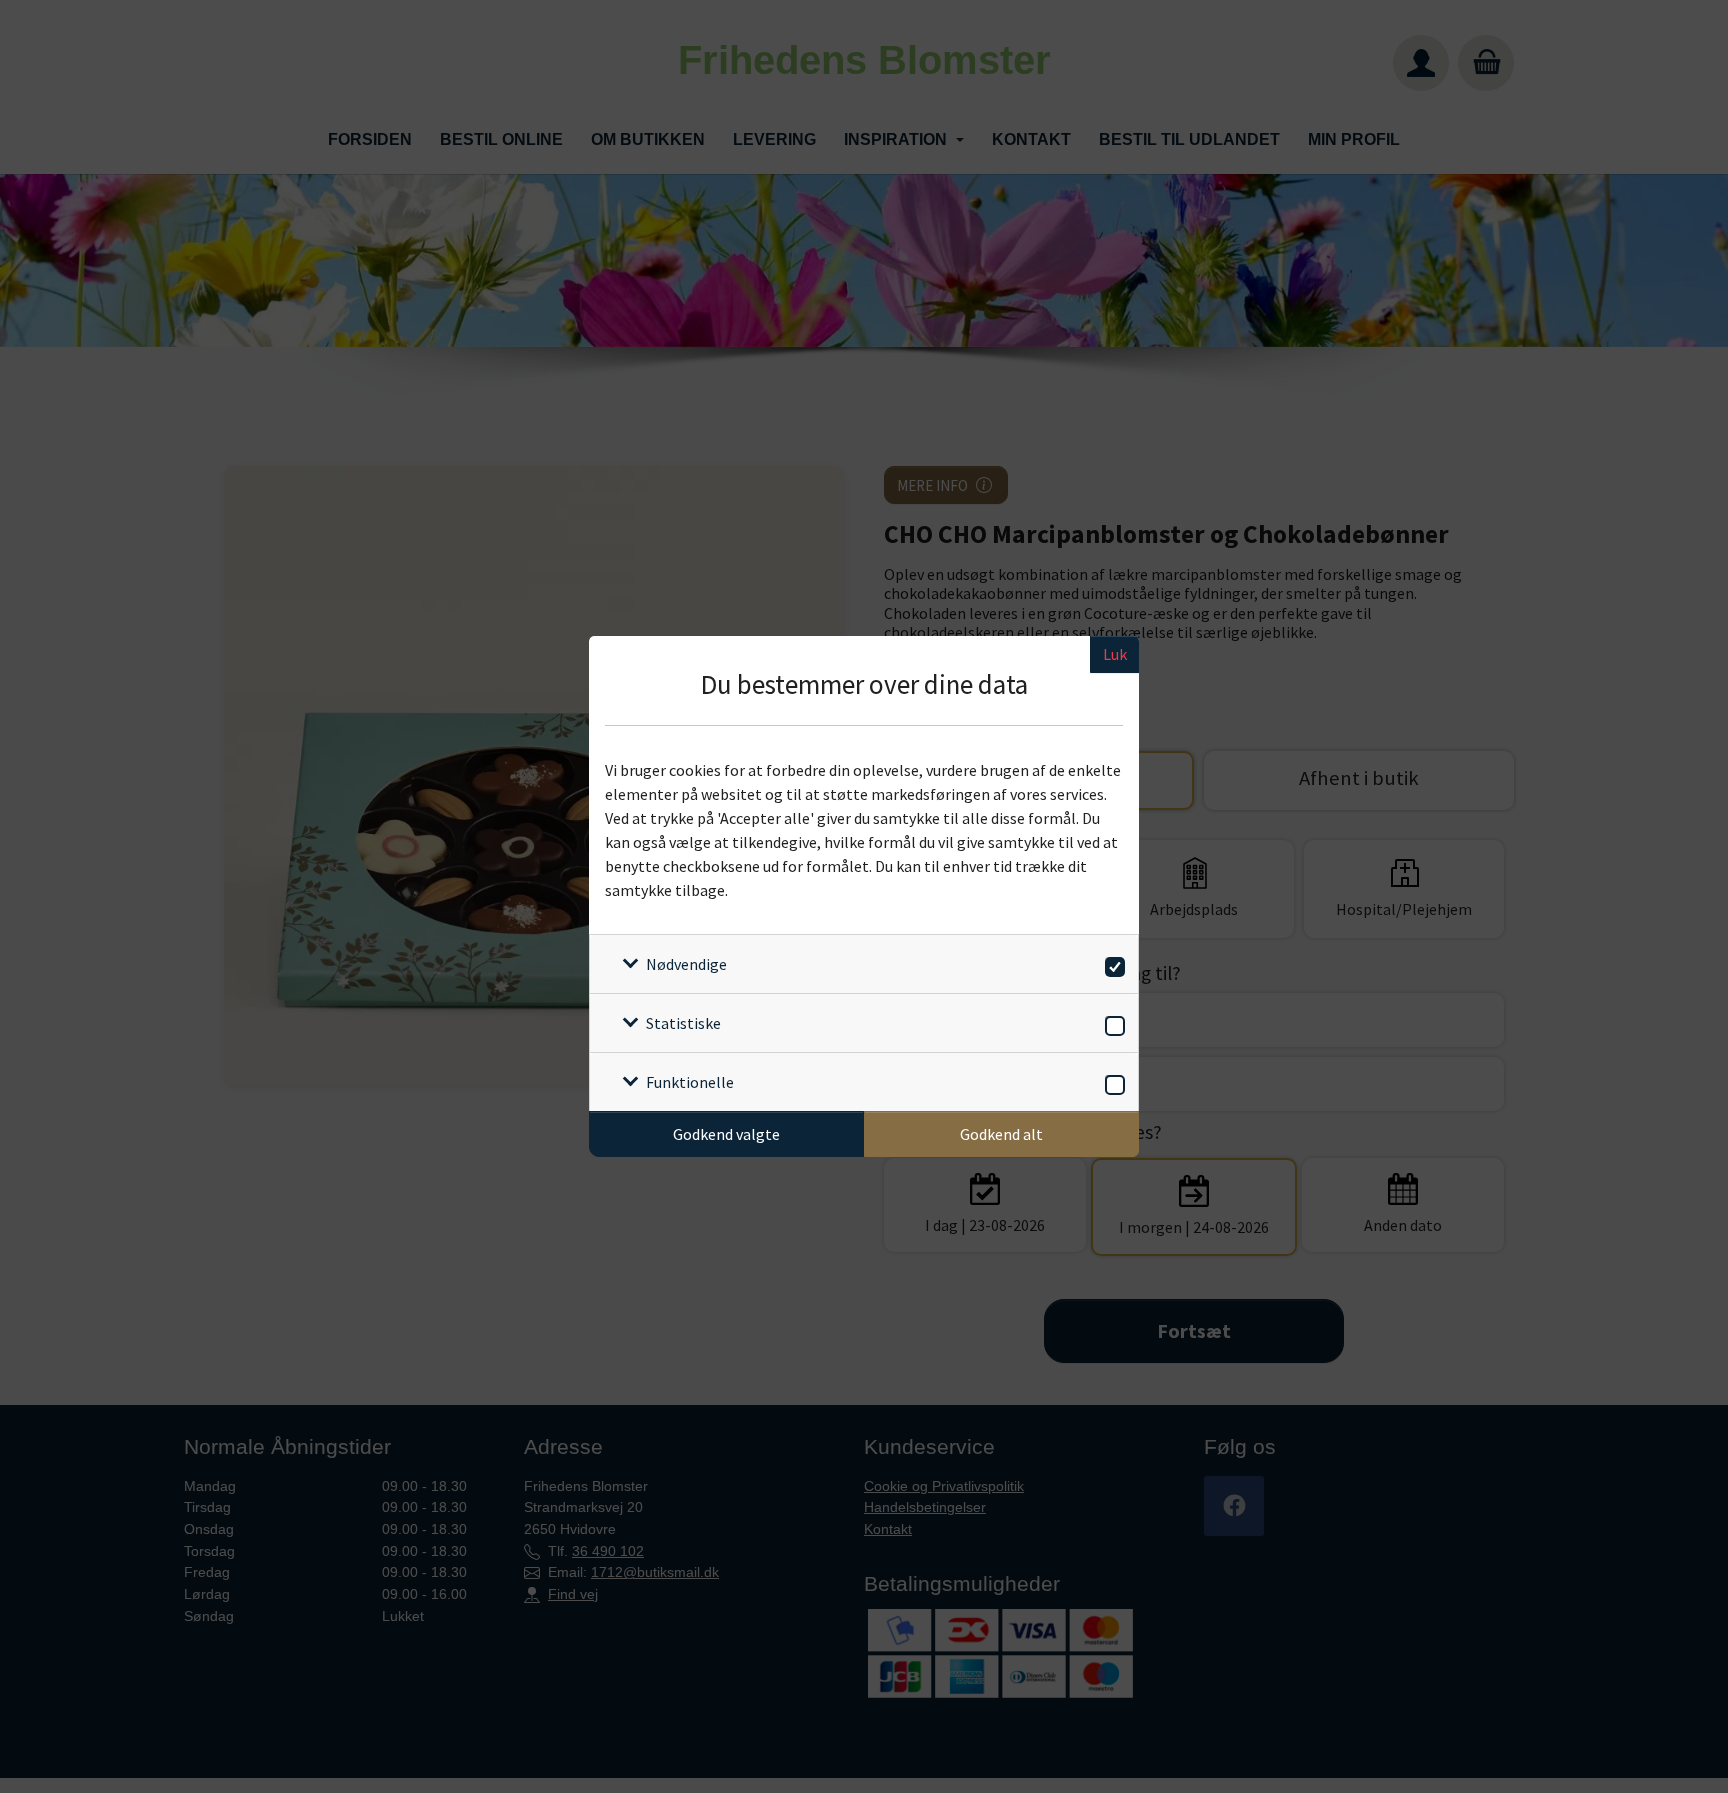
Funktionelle (690, 1082)
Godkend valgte (726, 1134)
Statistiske (683, 1023)
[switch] (1111, 963)
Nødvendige (686, 964)
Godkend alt (1001, 1134)
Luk (1115, 654)
